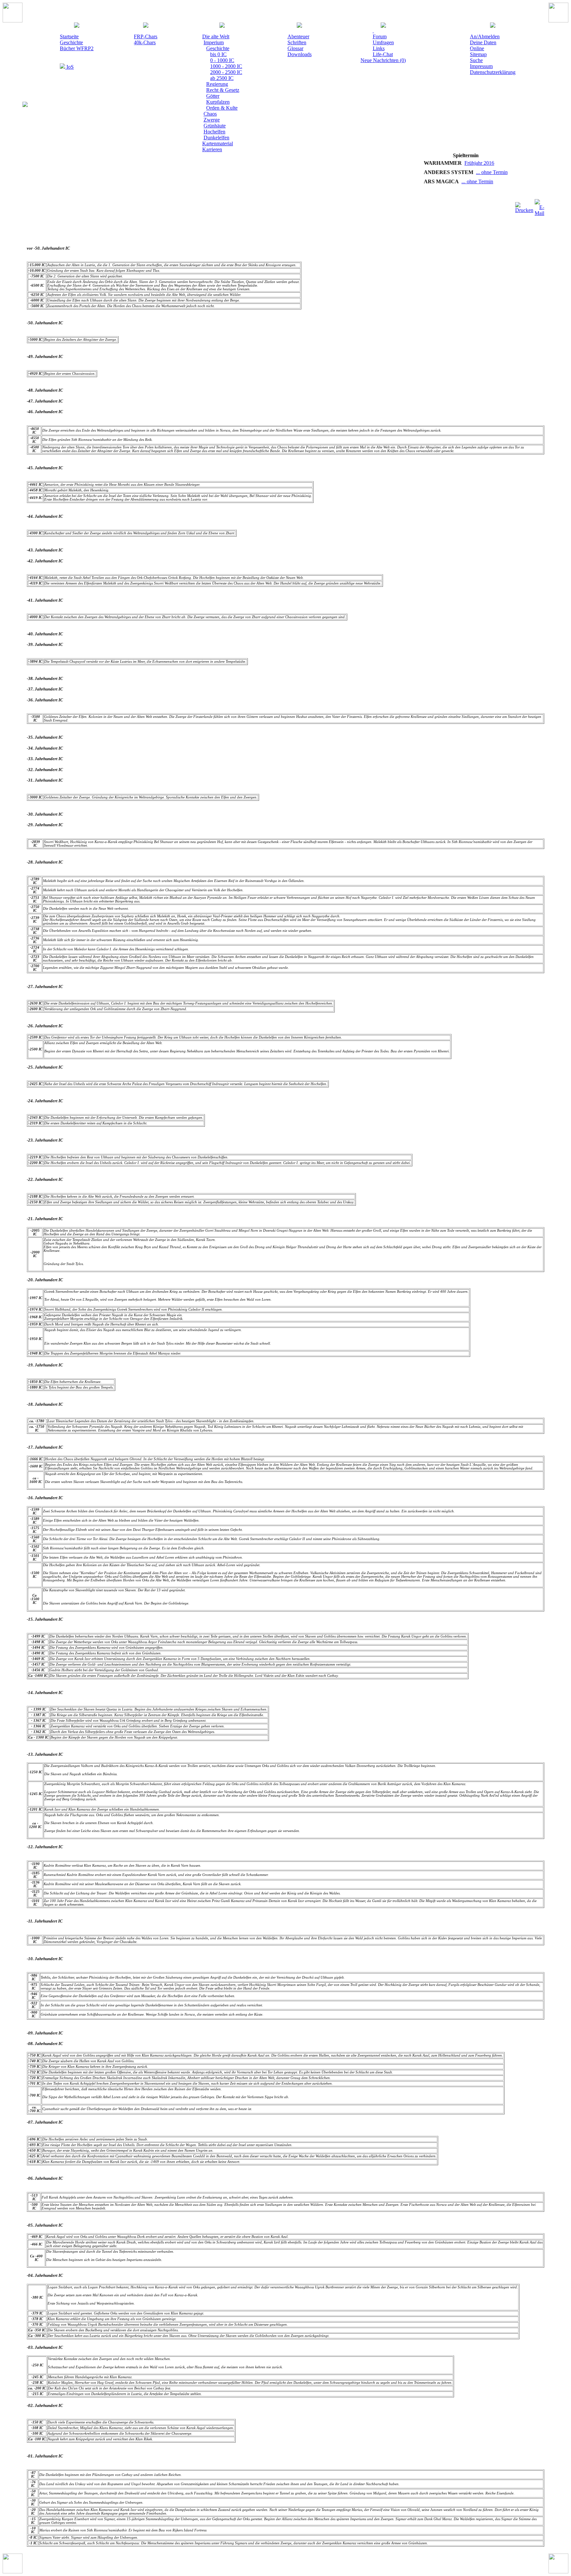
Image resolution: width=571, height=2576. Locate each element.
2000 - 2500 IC (226, 72)
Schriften (297, 42)
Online (477, 48)
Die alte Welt (216, 36)
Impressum (481, 66)
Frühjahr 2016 (451, 163)
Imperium (214, 42)
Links (379, 48)
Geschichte (71, 42)
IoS (69, 67)
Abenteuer (298, 36)
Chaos (210, 114)
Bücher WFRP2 (77, 48)
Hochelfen (214, 132)
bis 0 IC (218, 54)
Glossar (295, 48)
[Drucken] (524, 206)
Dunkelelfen (216, 138)
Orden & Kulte (222, 108)
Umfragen (383, 42)
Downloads (300, 54)
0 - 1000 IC (222, 60)
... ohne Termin (463, 172)
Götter (213, 96)
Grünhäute (215, 126)
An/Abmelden (485, 36)
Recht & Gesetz (223, 90)
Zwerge (212, 120)
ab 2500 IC (222, 78)
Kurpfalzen (218, 102)
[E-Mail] (539, 206)
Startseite (69, 36)
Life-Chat (383, 54)
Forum (380, 36)
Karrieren (212, 149)
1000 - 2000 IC (226, 66)
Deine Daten (483, 42)
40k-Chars (145, 42)
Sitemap (478, 54)
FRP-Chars (146, 36)
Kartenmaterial (218, 143)
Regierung (217, 84)
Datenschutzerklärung (493, 72)
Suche (476, 60)
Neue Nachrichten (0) (383, 60)
